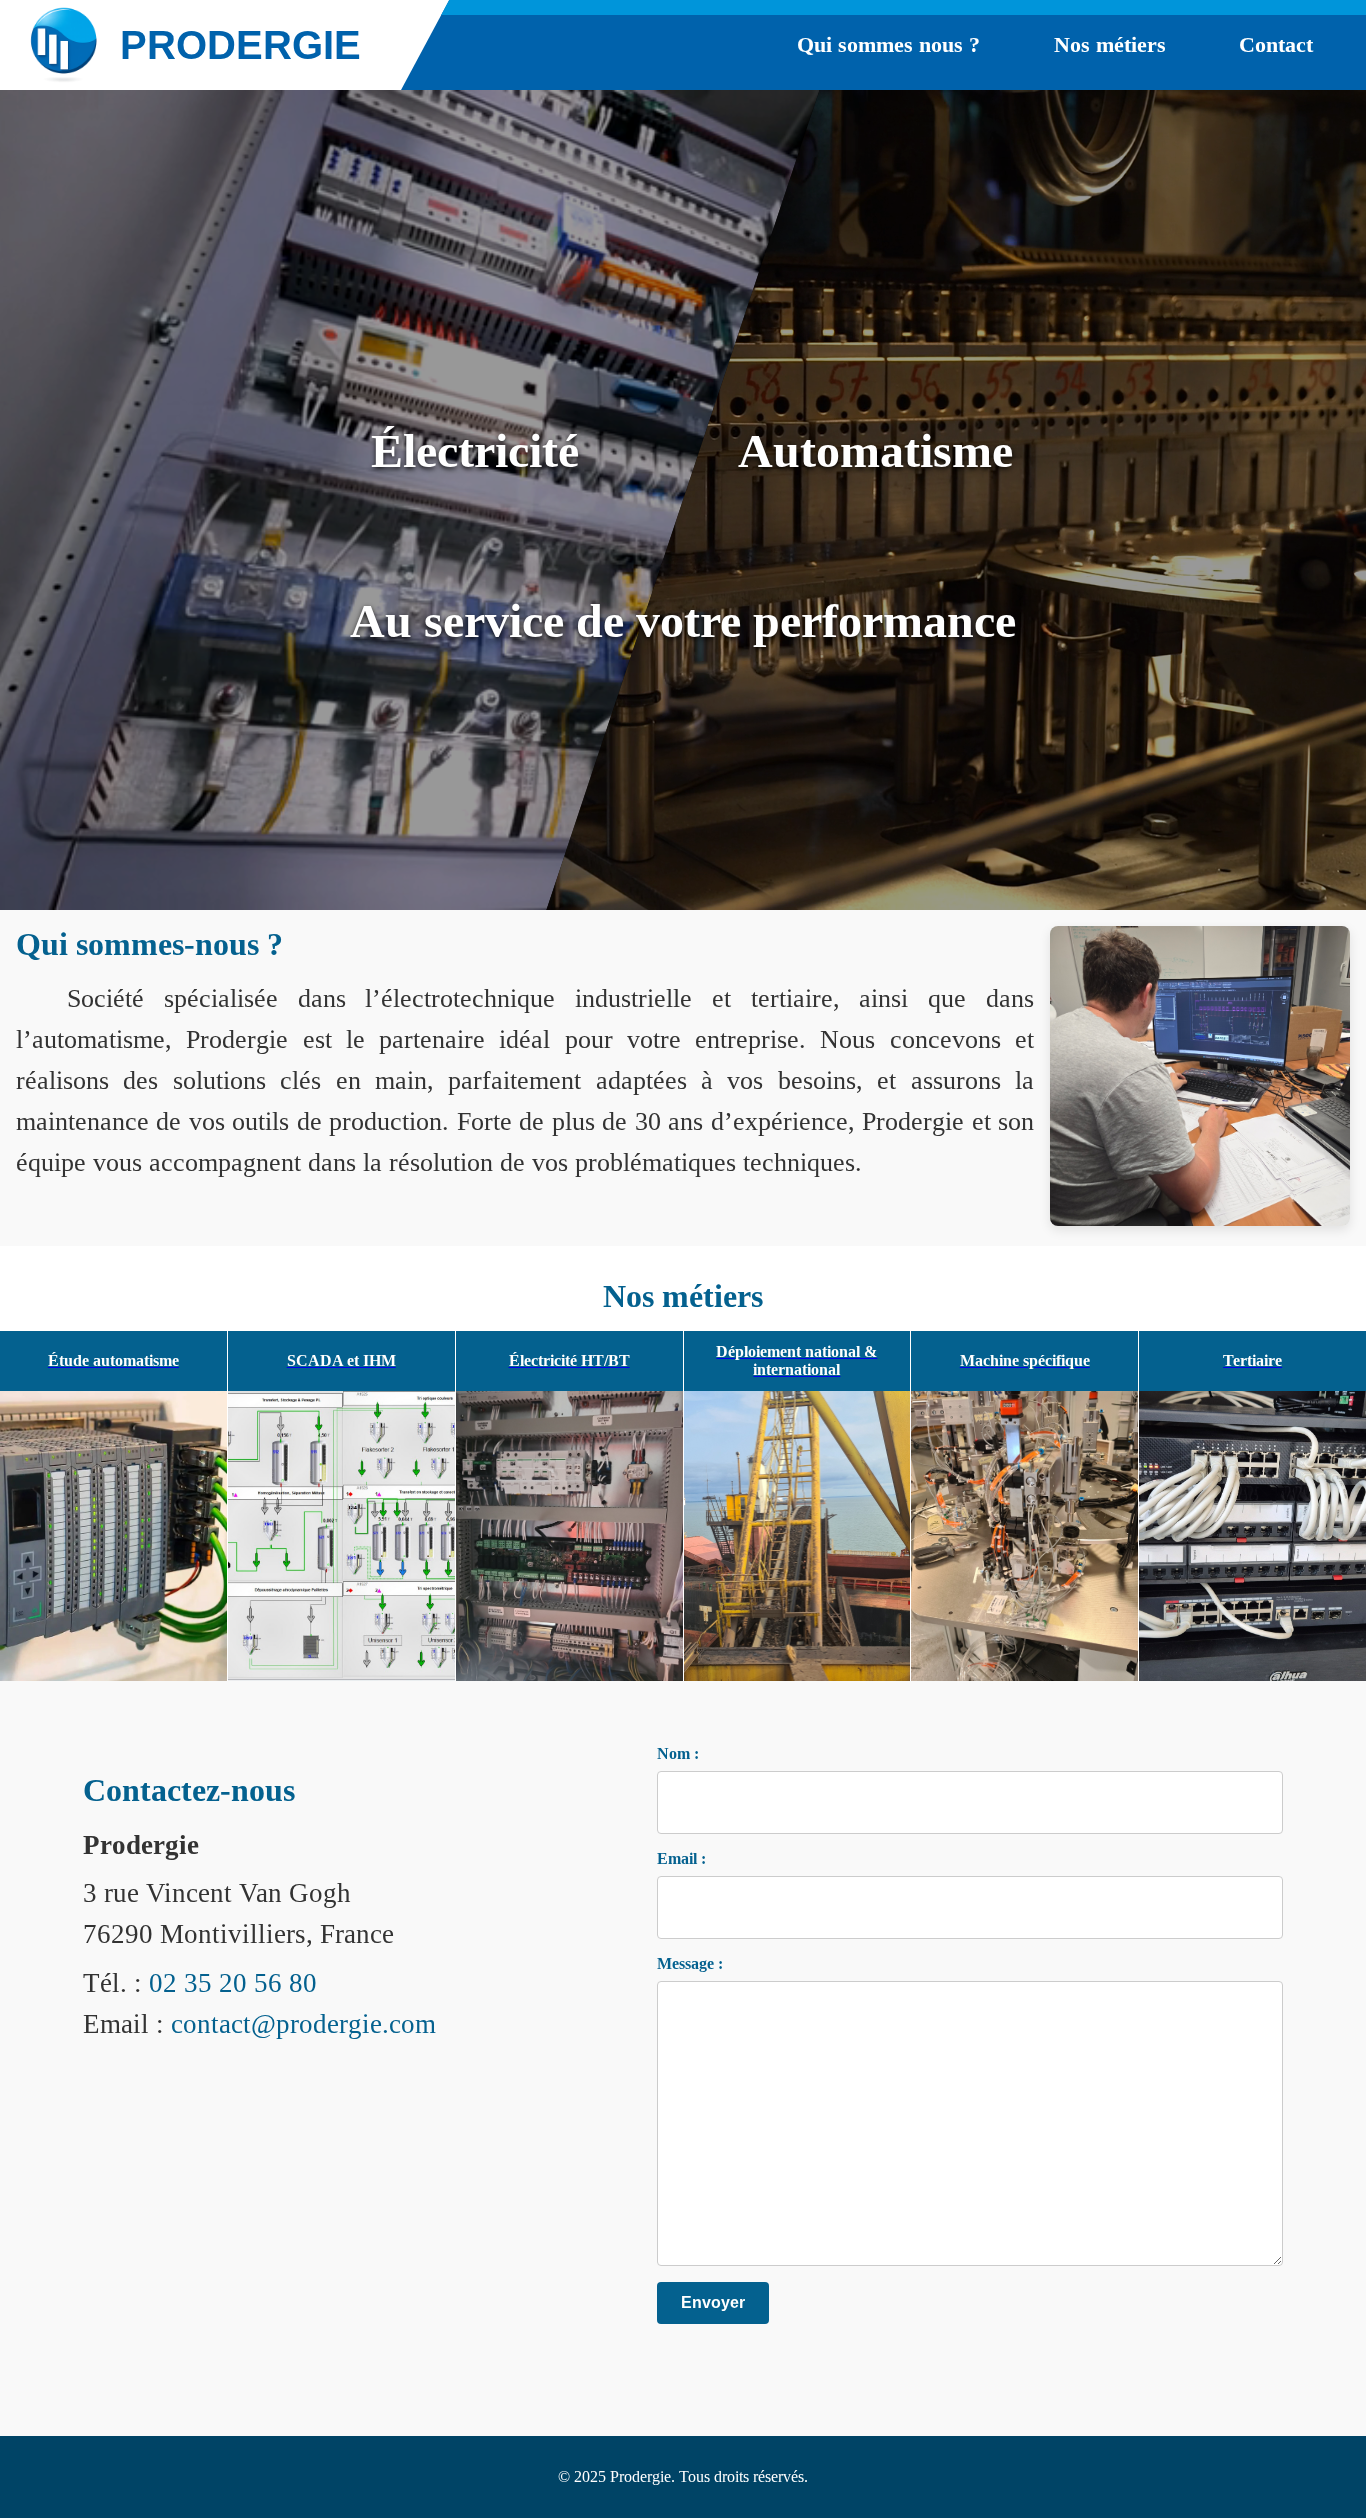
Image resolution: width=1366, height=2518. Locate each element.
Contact (1276, 44)
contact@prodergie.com (303, 2024)
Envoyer (713, 2302)
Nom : (678, 1753)
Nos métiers (1110, 44)
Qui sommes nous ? (888, 44)
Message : (690, 1963)
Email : (681, 1858)
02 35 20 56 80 (233, 1983)
